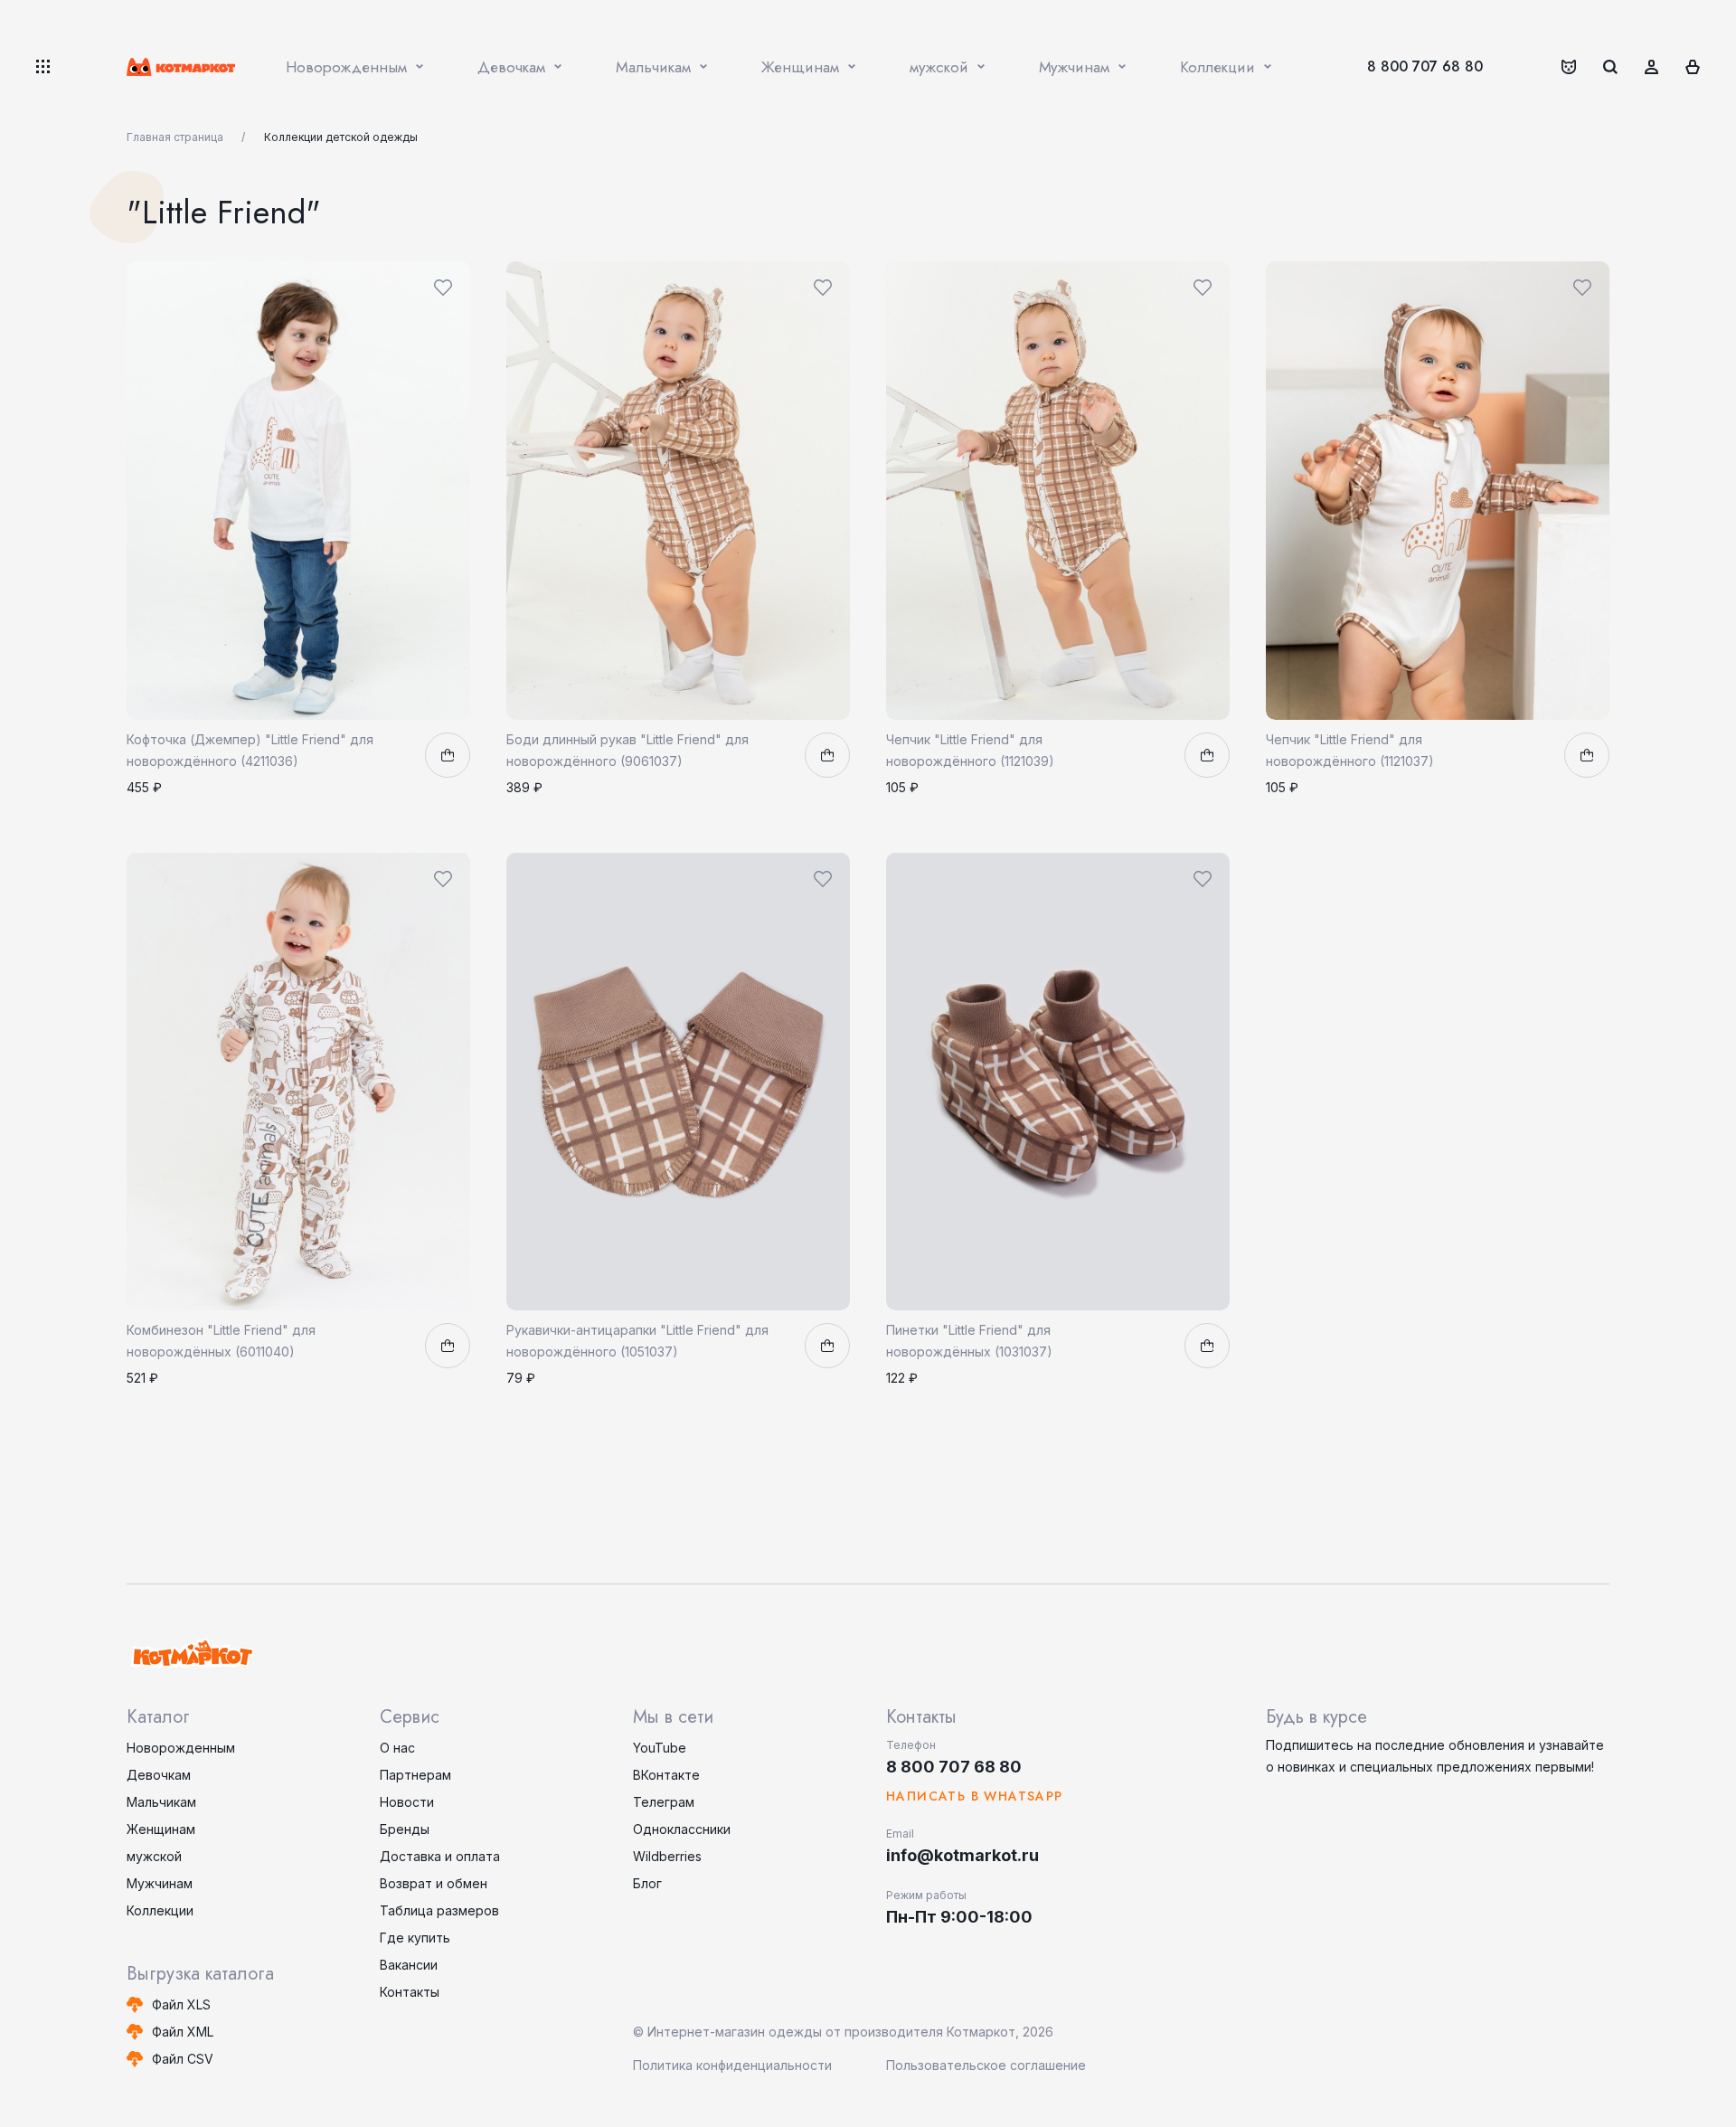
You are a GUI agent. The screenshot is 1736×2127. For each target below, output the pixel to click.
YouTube (660, 1748)
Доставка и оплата (440, 1856)
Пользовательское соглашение (986, 2065)
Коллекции (160, 1910)
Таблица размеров (439, 1910)
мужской (154, 1856)
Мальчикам (161, 1802)
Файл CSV (183, 2059)
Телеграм (664, 1802)
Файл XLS (181, 2004)
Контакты (410, 1992)
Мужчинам (160, 1883)
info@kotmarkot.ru (962, 1855)
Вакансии (409, 1965)
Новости (407, 1802)
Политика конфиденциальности (732, 2065)
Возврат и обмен (434, 1883)
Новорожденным (181, 1748)
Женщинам (161, 1829)
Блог (647, 1883)
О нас (397, 1748)
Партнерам (415, 1775)
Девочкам (159, 1775)
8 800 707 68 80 (1425, 66)
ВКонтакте (666, 1775)
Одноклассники (682, 1829)
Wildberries (667, 1856)
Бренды (405, 1829)
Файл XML (183, 2032)
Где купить (415, 1938)
